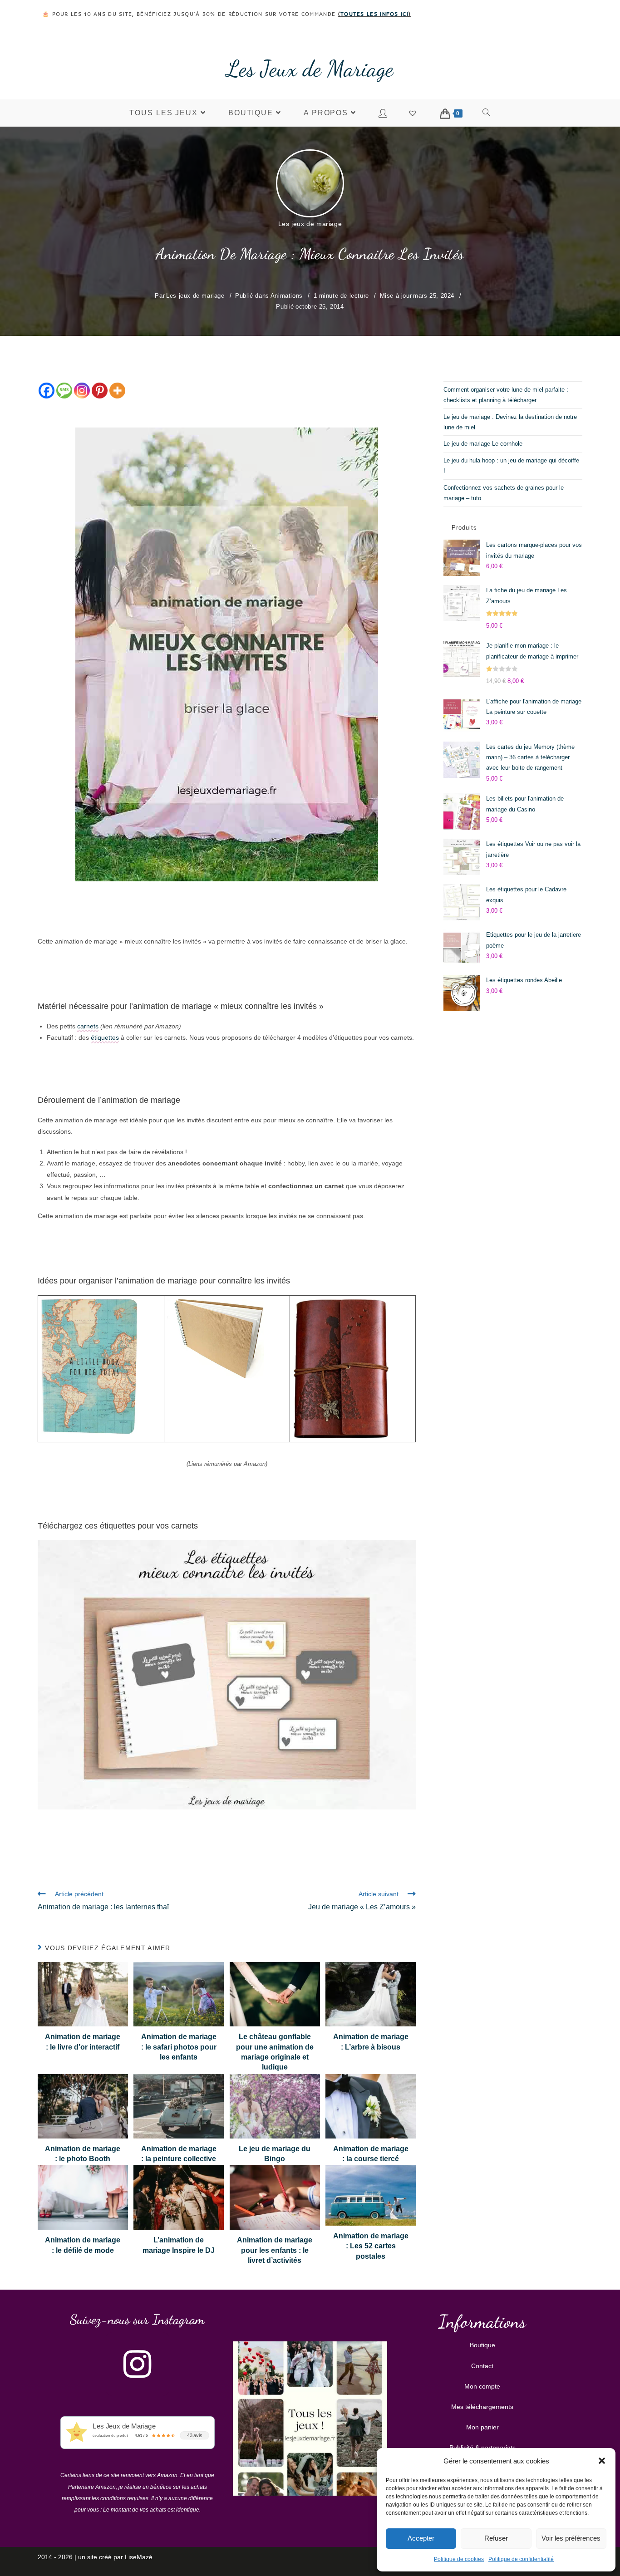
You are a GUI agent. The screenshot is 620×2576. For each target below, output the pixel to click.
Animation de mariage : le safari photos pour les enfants (179, 2047)
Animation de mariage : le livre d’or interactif (83, 2042)
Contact (482, 2366)
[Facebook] (47, 391)
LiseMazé (139, 2557)
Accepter (421, 2538)
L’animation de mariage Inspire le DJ (179, 2245)
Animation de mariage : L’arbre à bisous (371, 2042)
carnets (88, 1026)
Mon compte (482, 2386)
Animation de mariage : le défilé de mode (83, 2245)
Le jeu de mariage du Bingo (275, 2154)
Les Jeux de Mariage (310, 69)
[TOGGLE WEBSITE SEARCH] (487, 113)
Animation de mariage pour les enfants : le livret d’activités (275, 2250)
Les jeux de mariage (310, 224)
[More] (117, 391)
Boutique (482, 2345)
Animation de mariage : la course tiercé (371, 2154)
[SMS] (64, 391)
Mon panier (482, 2427)
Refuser (496, 2538)
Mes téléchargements (482, 2407)
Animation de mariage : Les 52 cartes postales (371, 2246)
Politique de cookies (459, 2559)
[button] (602, 2461)
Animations (287, 296)
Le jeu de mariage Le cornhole (483, 444)
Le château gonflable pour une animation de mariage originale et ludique (275, 2052)
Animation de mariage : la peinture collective (179, 2154)
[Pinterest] (100, 391)
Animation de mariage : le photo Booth (83, 2154)
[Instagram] (82, 391)
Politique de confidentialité (521, 2559)
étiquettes (105, 1037)
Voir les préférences (571, 2538)
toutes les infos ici (374, 14)
